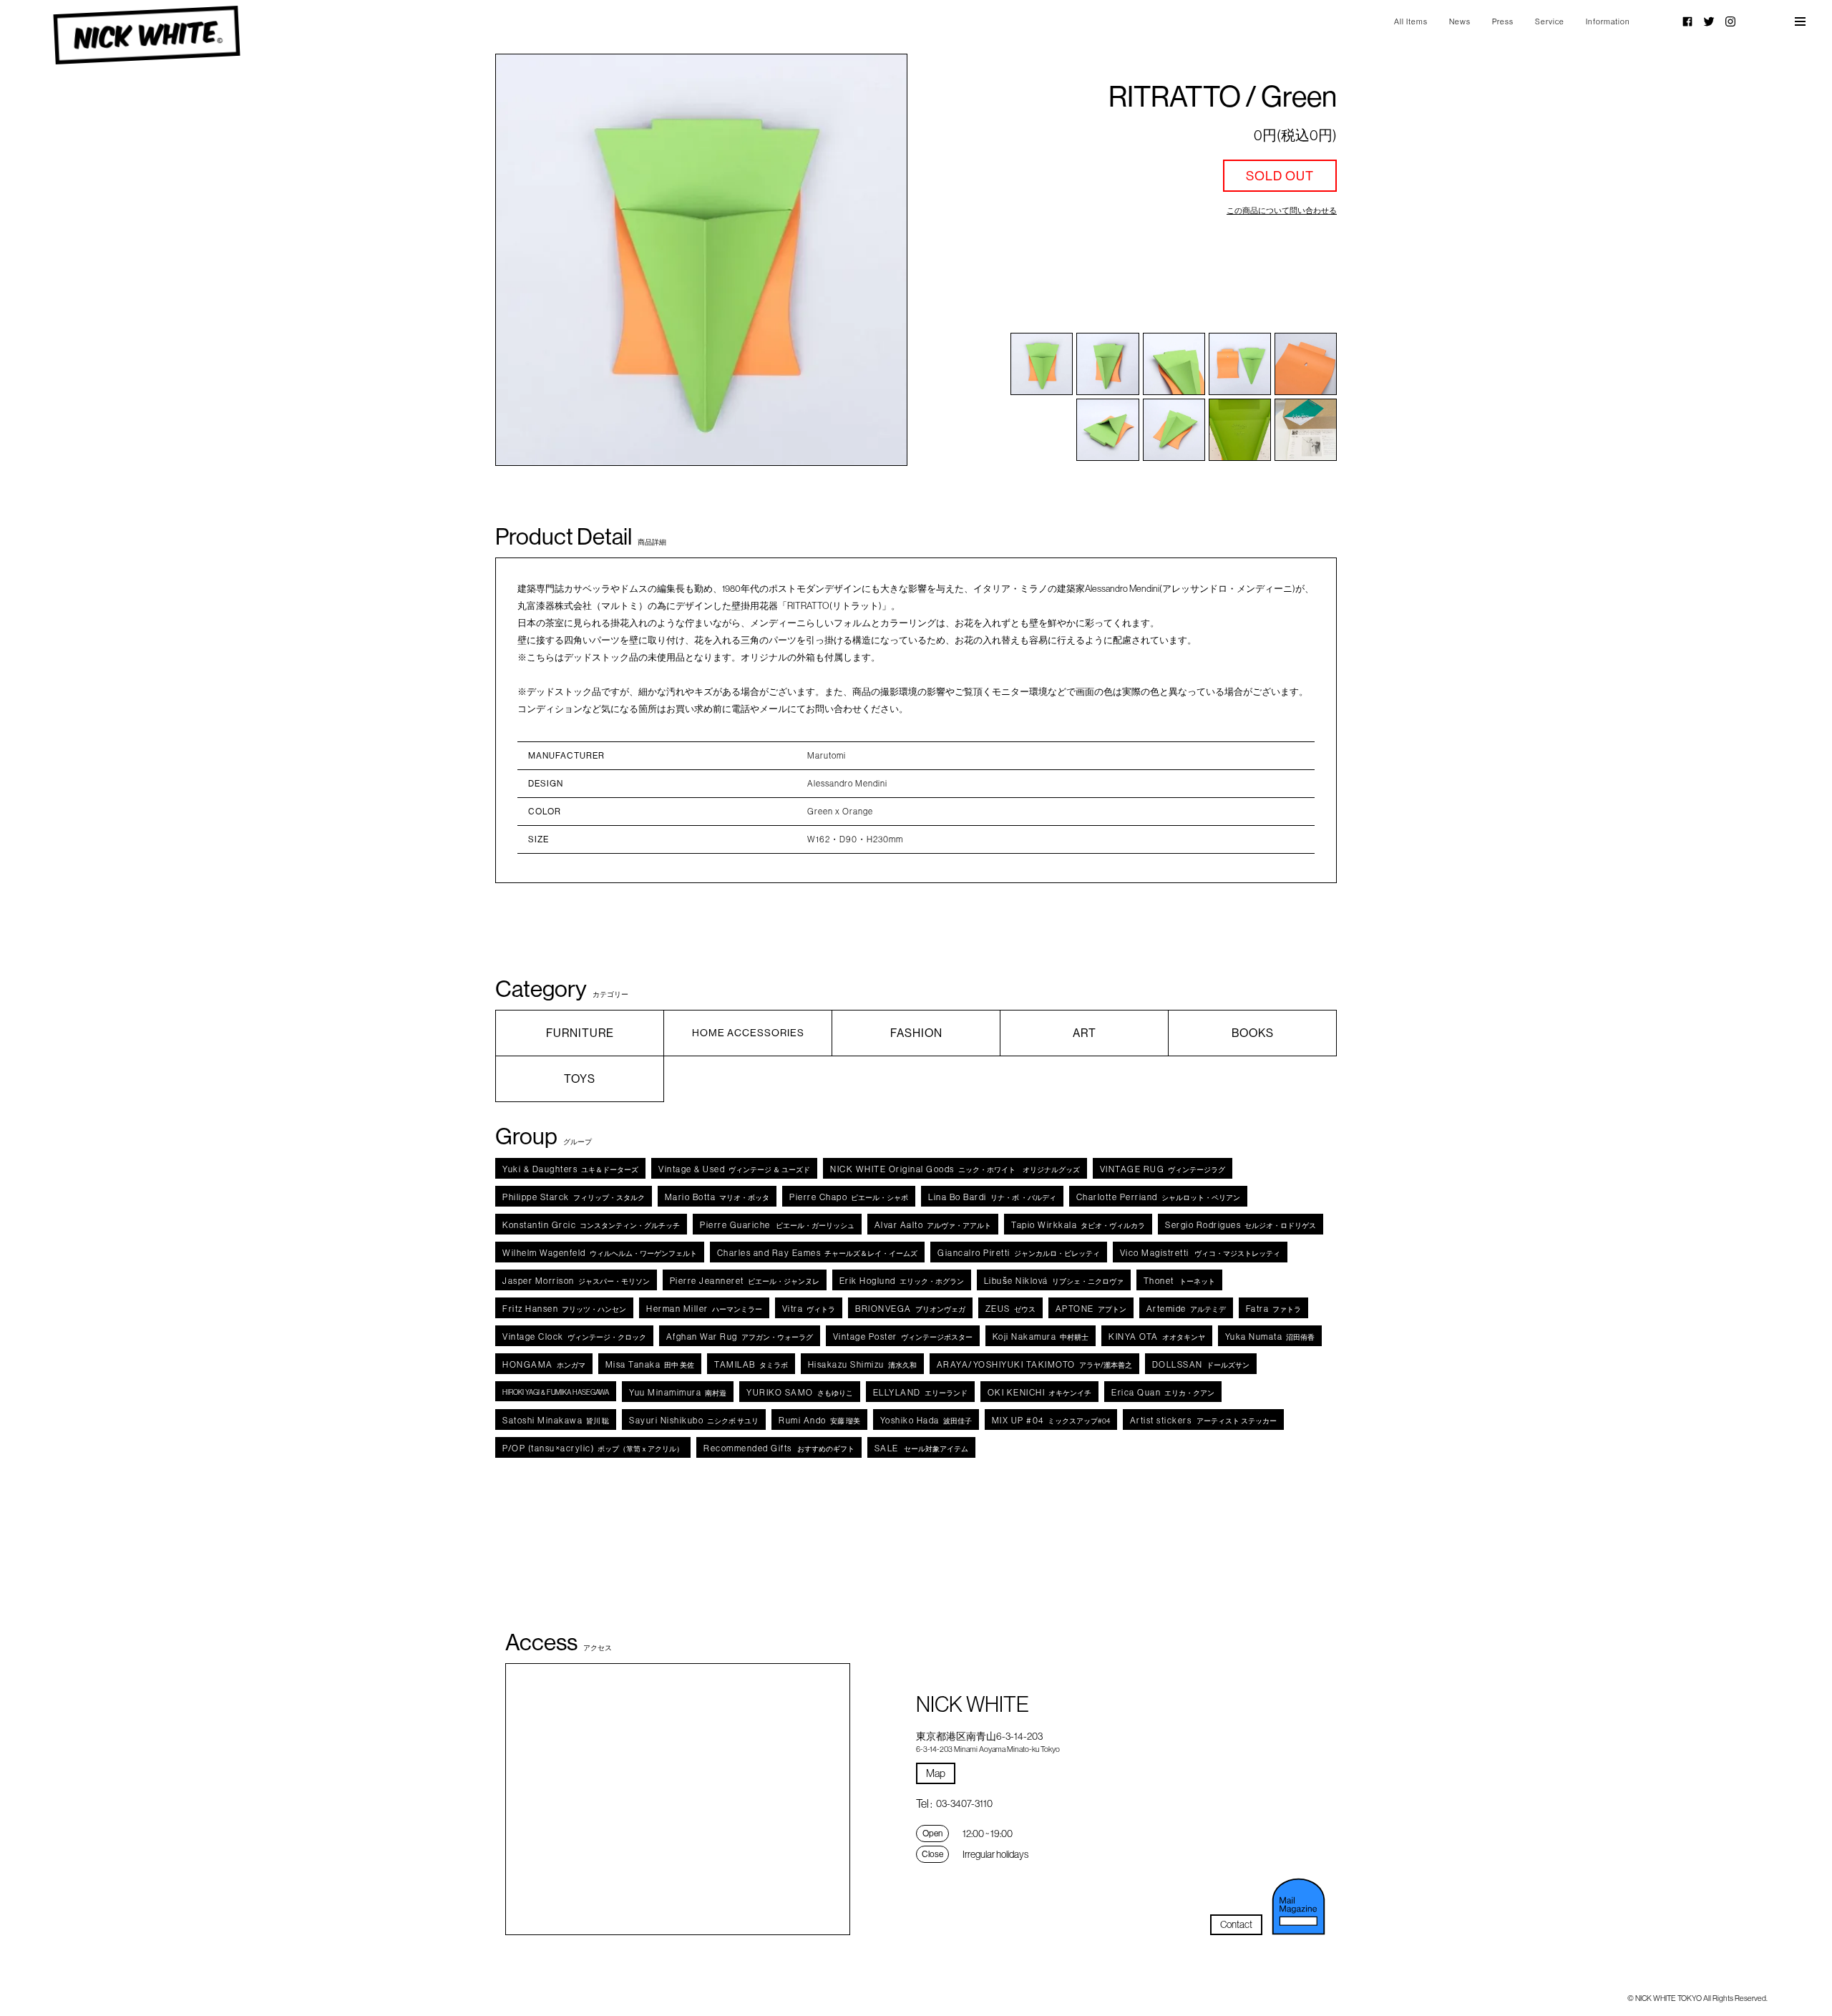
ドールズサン (1201, 1364)
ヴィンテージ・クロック (574, 1336)
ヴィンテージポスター (903, 1336)
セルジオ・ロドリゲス (1241, 1225)
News (1460, 21)
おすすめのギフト (779, 1448)
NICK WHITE (146, 35)
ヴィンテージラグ (1163, 1169)
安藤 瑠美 (819, 1420)
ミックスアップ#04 (1051, 1420)
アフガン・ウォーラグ (740, 1336)
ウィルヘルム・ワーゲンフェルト (600, 1253)
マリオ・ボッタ (717, 1197)
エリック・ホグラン (902, 1281)
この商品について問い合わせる (1282, 210)
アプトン (1091, 1309)
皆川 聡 (556, 1420)
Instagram (1730, 21)
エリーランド (920, 1392)
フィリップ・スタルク (574, 1197)
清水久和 (862, 1364)
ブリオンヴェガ (910, 1309)
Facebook (1687, 21)
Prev (537, 260)
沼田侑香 (1270, 1336)
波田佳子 (926, 1420)
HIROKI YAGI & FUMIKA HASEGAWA (556, 1392)
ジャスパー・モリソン (576, 1281)
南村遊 (678, 1392)
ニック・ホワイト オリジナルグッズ (955, 1169)
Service (1550, 21)
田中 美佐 (650, 1364)
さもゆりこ (800, 1392)
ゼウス (1010, 1309)
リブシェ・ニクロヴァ (1054, 1281)
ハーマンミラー (704, 1309)
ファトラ (1274, 1309)
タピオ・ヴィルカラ (1078, 1225)
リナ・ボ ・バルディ (992, 1197)
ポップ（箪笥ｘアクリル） (593, 1448)
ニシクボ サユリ (694, 1420)
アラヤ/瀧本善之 (1034, 1364)
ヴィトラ (809, 1309)
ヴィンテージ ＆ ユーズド (734, 1169)
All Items (1411, 21)
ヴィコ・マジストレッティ (1200, 1253)
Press (1503, 21)
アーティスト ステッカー (1204, 1420)
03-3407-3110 (964, 1803)
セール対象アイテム (921, 1448)
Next (866, 260)
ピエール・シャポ (849, 1197)
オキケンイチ (1040, 1392)
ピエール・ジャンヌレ (745, 1281)
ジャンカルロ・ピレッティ (1019, 1253)
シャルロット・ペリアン (1158, 1197)
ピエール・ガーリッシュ (777, 1225)
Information (1608, 21)
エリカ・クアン (1163, 1392)
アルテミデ (1186, 1309)
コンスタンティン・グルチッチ (591, 1225)
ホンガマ (544, 1364)
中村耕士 (1041, 1336)
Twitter (1709, 21)
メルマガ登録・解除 (1298, 1907)
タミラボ (751, 1364)
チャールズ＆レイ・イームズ (818, 1253)
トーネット (1179, 1281)
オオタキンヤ (1157, 1336)
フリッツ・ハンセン (564, 1309)
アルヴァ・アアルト (933, 1225)
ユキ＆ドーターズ (570, 1169)
